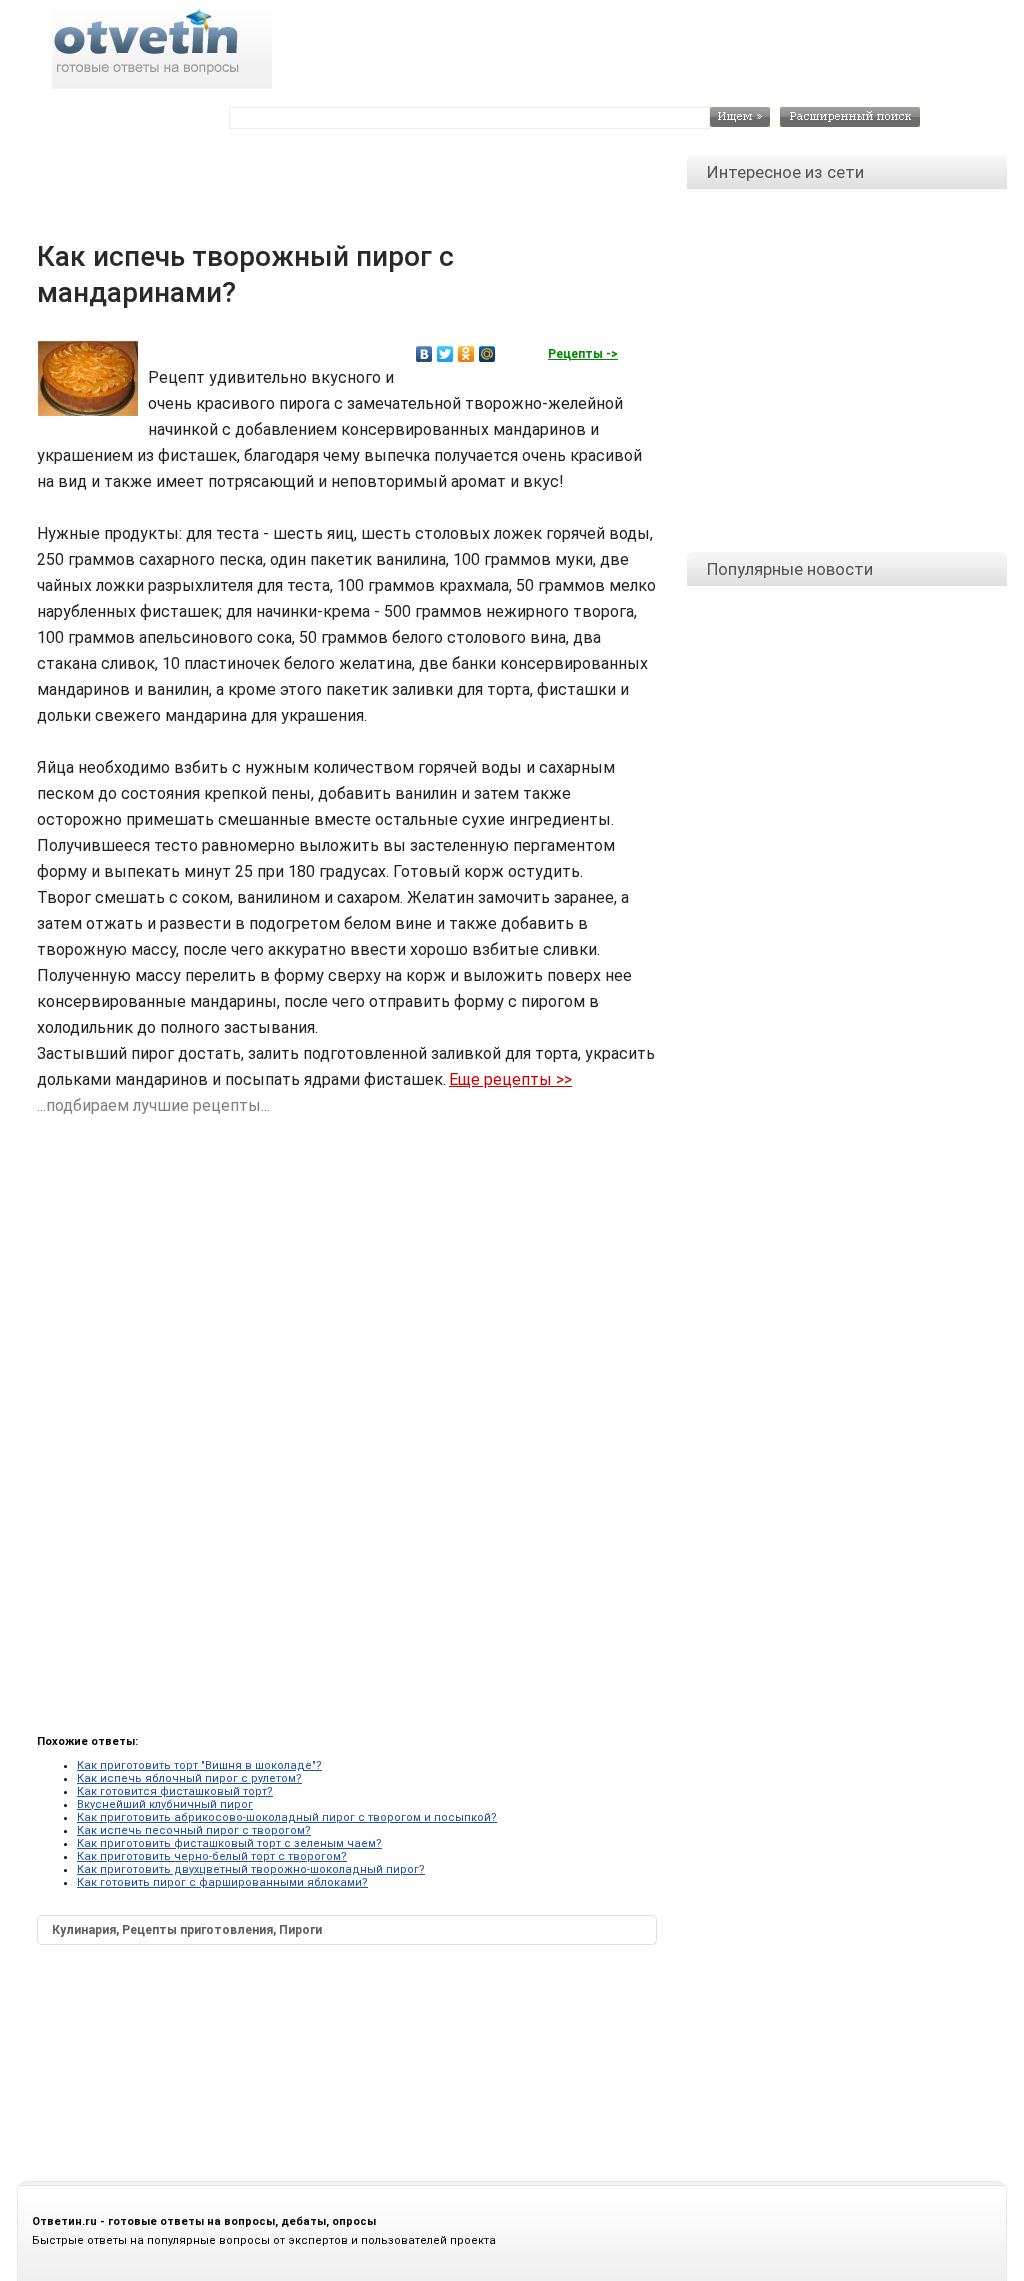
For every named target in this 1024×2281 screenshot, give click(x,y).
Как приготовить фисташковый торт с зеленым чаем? (229, 1843)
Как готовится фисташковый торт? (175, 1791)
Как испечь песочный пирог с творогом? (194, 1830)
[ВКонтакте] (424, 354)
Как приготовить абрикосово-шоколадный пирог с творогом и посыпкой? (287, 1817)
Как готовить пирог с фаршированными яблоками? (222, 1882)
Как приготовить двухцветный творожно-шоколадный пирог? (251, 1869)
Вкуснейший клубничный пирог (165, 1804)
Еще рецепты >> (510, 1079)
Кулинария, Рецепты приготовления (162, 1930)
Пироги (300, 1930)
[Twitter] (445, 354)
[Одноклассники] (466, 354)
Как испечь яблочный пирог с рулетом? (189, 1778)
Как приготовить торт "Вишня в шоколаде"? (199, 1765)
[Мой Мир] (487, 354)
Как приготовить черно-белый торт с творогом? (212, 1856)
